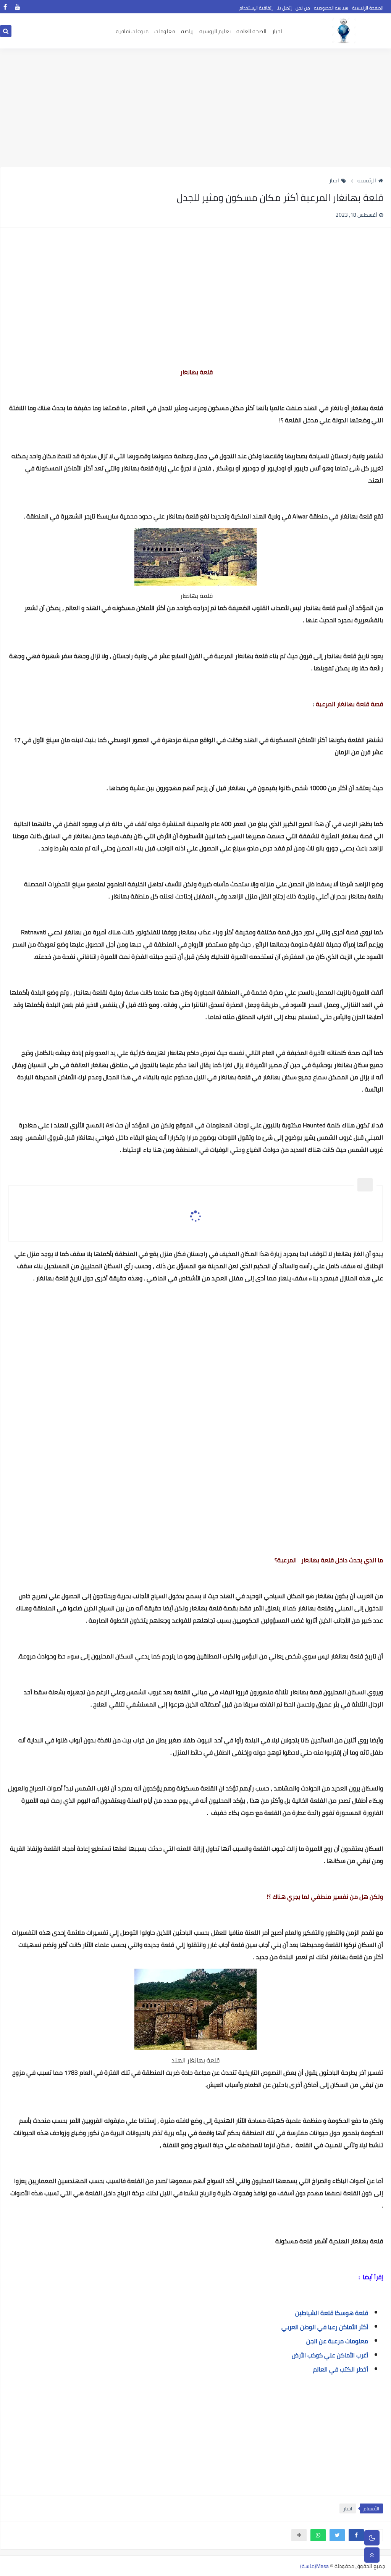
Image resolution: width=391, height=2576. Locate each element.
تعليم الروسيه (215, 31)
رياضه (187, 31)
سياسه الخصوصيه (331, 8)
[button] (356, 2535)
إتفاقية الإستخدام (256, 8)
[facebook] (5, 7)
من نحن (303, 8)
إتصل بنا (284, 8)
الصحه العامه (251, 31)
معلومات (165, 31)
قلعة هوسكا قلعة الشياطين (332, 2313)
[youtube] (17, 7)
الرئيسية (367, 180)
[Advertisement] (195, 108)
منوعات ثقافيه (132, 31)
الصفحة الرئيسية (368, 8)
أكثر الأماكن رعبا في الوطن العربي (325, 2327)
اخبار (277, 31)
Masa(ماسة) (314, 2566)
